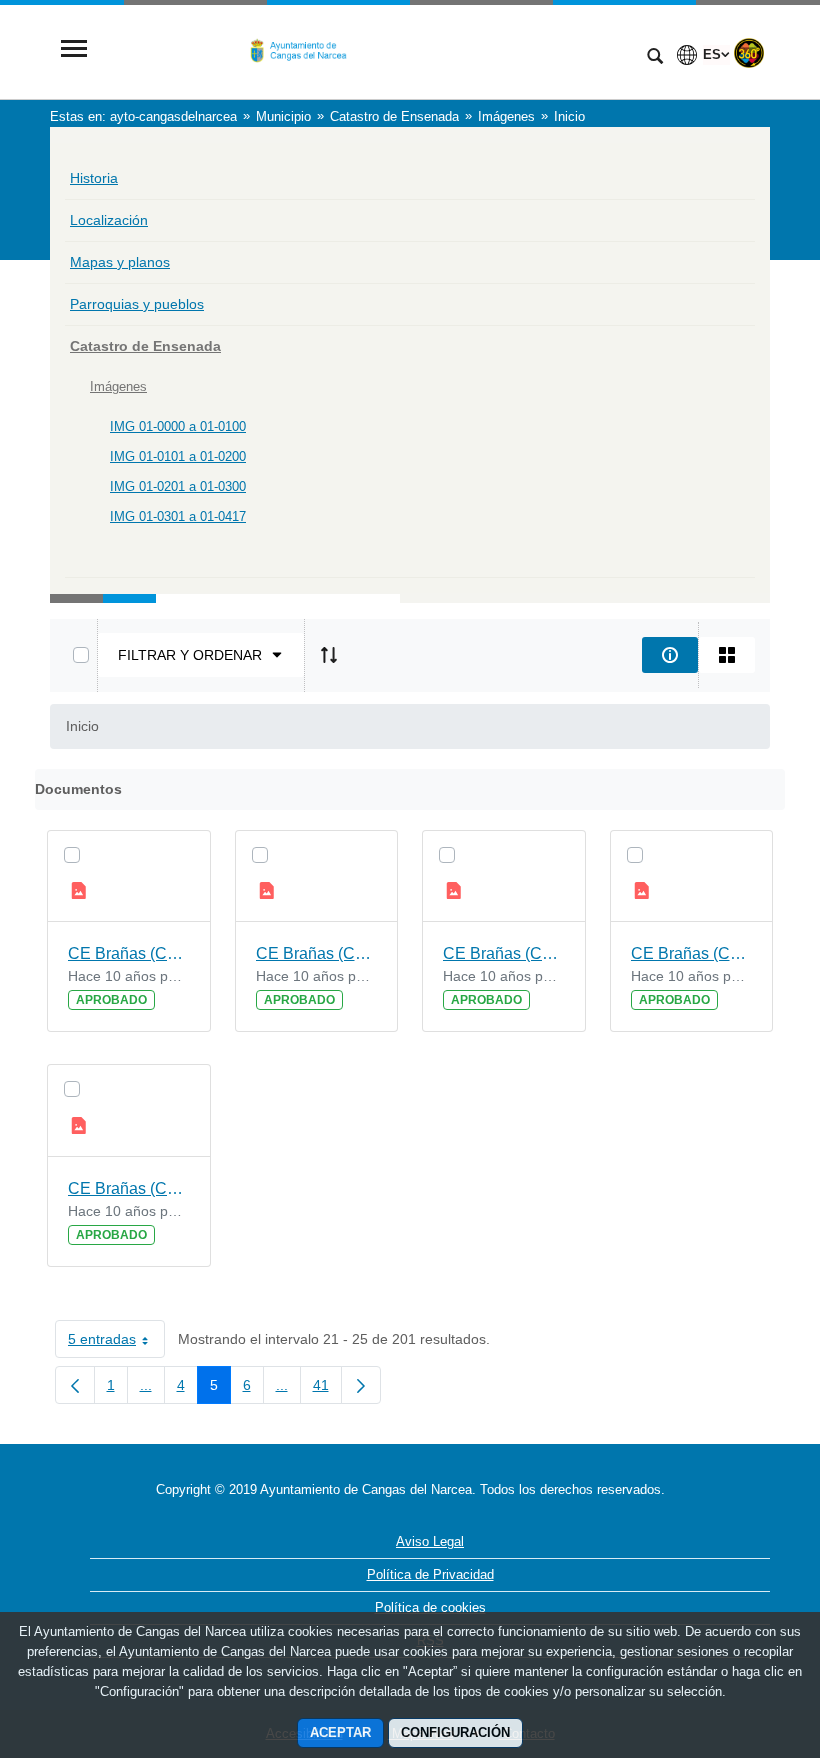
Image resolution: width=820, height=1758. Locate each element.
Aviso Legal (430, 1541)
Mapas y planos (120, 262)
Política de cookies (430, 1607)
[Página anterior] (75, 1385)
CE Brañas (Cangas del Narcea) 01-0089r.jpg (504, 953)
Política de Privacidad (430, 1574)
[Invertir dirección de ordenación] (329, 655)
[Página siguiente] (361, 1385)
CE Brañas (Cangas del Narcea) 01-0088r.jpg (129, 1188)
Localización (109, 220)
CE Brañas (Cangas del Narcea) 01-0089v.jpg (317, 953)
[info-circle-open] (670, 655)
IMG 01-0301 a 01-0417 (178, 516)
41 (327, 1389)
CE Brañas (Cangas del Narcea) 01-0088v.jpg (692, 953)
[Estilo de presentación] (727, 655)
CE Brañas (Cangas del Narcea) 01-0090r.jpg (129, 953)
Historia (94, 178)
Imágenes (118, 386)
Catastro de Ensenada (145, 346)
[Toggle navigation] (74, 50)
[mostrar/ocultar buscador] (655, 58)
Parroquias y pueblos (137, 304)
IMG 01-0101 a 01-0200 (178, 456)
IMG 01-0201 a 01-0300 (178, 486)
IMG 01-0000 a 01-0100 (178, 426)
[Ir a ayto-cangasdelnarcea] (365, 50)
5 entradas (116, 1343)
